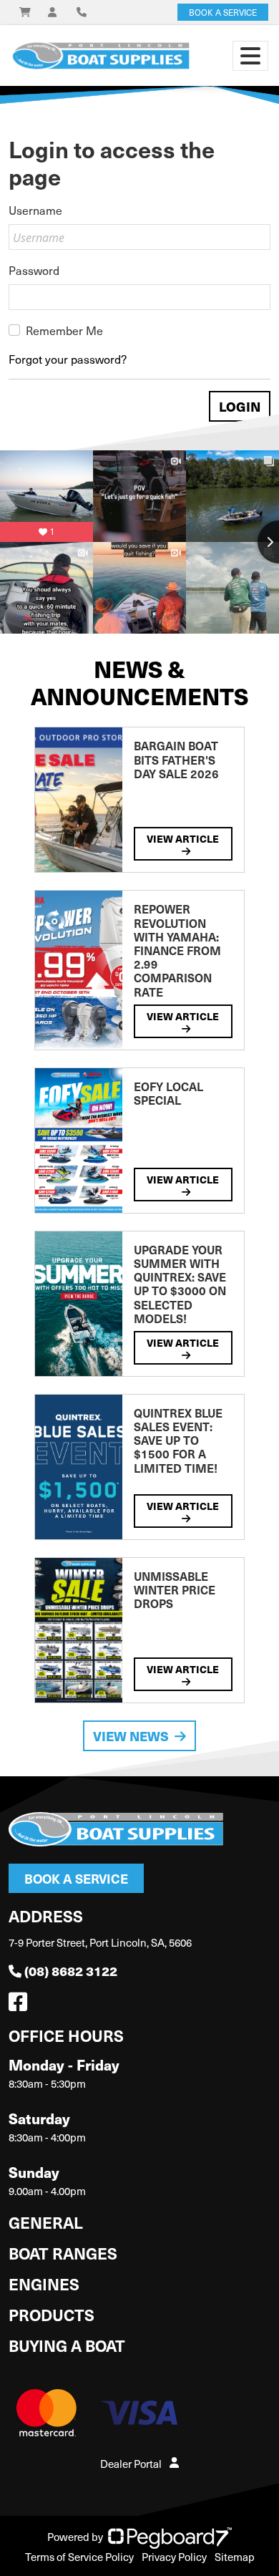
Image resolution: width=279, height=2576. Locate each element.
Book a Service (76, 1878)
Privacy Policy (174, 2557)
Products (52, 2314)
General (46, 2222)
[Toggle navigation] (250, 56)
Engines (44, 2284)
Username (35, 210)
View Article (183, 838)
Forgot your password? (68, 359)
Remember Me (64, 330)
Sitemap (235, 2557)
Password (34, 270)
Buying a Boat (67, 2345)
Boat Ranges (63, 2253)
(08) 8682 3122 (71, 1971)
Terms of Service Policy (79, 2557)
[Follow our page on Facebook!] (21, 2005)
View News (131, 1736)
